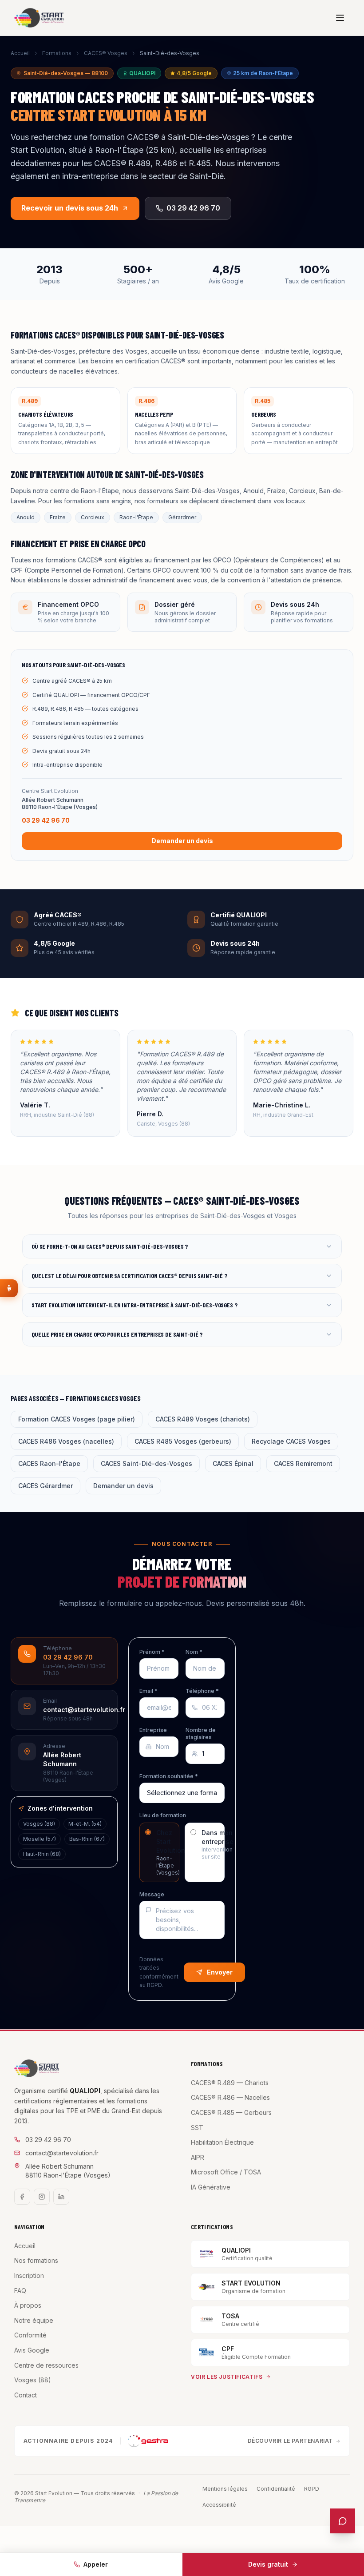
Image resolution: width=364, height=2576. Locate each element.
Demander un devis (182, 841)
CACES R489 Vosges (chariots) (203, 1419)
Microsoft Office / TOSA (226, 2172)
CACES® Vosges (106, 53)
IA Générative (211, 2187)
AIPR (198, 2157)
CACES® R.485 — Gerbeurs (231, 2112)
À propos (28, 2305)
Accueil (20, 53)
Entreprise (153, 1730)
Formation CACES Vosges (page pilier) (77, 1419)
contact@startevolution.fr (62, 2153)
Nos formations (36, 2260)
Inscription (29, 2275)
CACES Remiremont (303, 1463)
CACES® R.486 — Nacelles (230, 2097)
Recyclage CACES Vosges (291, 1441)
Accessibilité (219, 2505)
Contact (26, 2395)
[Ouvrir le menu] (340, 18)
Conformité (30, 2335)
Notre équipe (34, 2320)
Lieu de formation (163, 1815)
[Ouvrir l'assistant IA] (343, 2521)
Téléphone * (202, 1691)
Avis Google (32, 2350)
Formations (57, 53)
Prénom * (152, 1652)
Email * (148, 1691)
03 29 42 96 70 (193, 208)
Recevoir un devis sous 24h (70, 208)
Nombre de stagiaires (201, 1734)
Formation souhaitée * (169, 1776)
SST (197, 2128)
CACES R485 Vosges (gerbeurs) (183, 1441)
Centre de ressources (46, 2365)
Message (152, 1894)
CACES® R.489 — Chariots (230, 2083)
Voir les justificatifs (227, 2377)
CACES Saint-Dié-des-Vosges (146, 1463)
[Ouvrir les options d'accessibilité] (9, 1288)
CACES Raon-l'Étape (49, 1463)
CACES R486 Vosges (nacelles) (66, 1441)
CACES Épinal (233, 1463)
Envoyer (220, 1972)
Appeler (96, 2564)
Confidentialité (276, 2489)
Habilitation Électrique (222, 2142)
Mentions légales (225, 2489)
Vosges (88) (33, 2380)
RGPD (312, 2489)
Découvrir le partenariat (290, 2441)
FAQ (20, 2291)
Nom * (194, 1652)
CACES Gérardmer (45, 1486)
